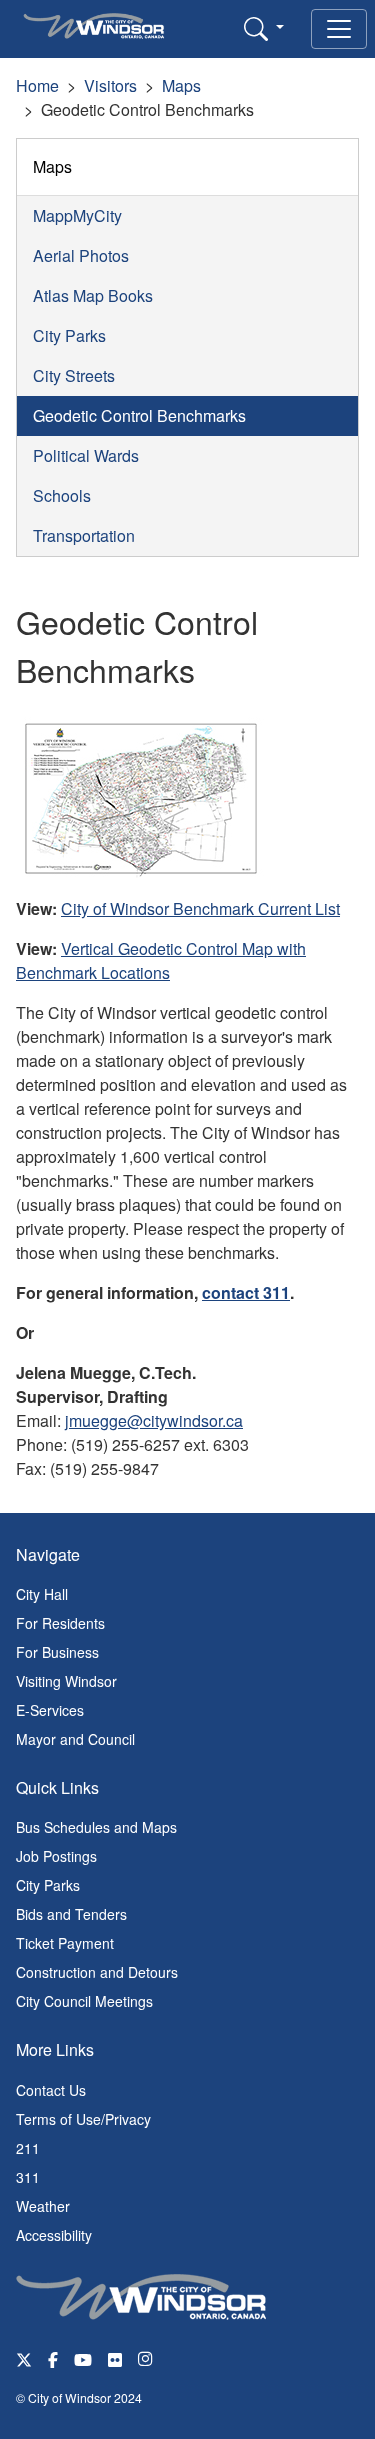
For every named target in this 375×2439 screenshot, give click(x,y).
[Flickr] (115, 2358)
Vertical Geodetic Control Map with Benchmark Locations (161, 960)
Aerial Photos (81, 255)
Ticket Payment (65, 1943)
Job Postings (56, 1856)
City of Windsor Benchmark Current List (200, 908)
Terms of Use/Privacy (83, 2119)
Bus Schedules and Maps (96, 1827)
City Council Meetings (84, 2001)
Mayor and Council (75, 1739)
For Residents (60, 1623)
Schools (62, 495)
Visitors (110, 85)
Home (37, 85)
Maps (181, 85)
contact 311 (246, 1292)
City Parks (69, 335)
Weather (43, 2206)
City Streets (74, 375)
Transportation (84, 535)
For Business (57, 1652)
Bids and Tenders (71, 1914)
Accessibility (54, 2235)
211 (28, 2148)
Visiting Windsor (66, 1681)
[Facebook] (53, 2358)
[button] (264, 28)
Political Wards (86, 455)
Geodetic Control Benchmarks (139, 415)
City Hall (42, 1594)
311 (28, 2177)
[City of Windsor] (141, 2294)
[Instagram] (147, 2358)
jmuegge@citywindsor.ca (154, 1420)
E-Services (50, 1710)
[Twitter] (24, 2358)
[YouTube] (83, 2358)
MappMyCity (77, 215)
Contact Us (51, 2090)
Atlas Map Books (93, 295)
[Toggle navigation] (339, 29)
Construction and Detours (97, 1972)
